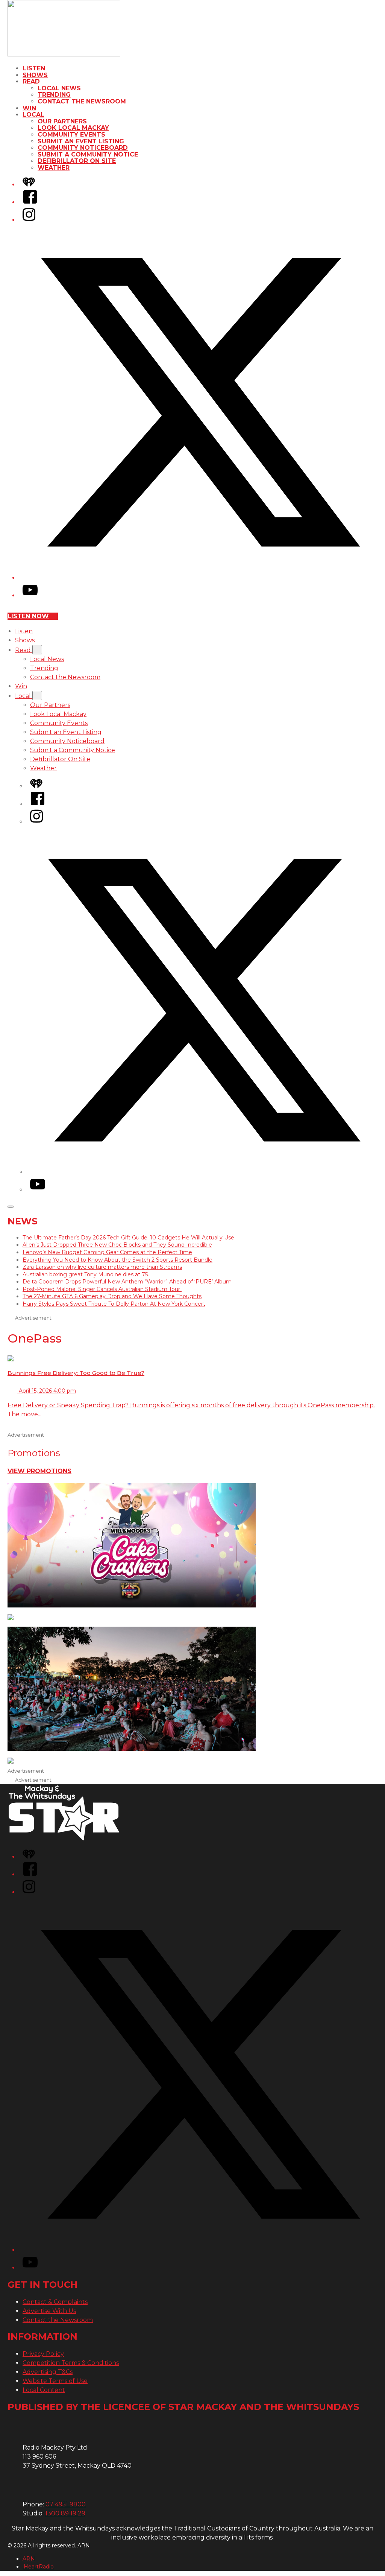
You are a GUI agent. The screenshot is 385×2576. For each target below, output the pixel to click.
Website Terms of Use (55, 2381)
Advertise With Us (49, 2311)
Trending (54, 95)
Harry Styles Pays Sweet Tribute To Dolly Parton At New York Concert (114, 1304)
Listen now (28, 616)
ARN (29, 2559)
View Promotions (39, 1471)
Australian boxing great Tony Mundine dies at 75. (86, 1274)
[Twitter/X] (200, 578)
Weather (54, 168)
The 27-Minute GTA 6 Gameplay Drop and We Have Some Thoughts (112, 1296)
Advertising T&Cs (48, 2372)
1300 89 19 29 (65, 2513)
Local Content (44, 2390)
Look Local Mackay (73, 128)
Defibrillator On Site (77, 161)
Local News (59, 88)
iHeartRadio (38, 2567)
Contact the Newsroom (82, 101)
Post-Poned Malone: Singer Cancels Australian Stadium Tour (102, 1289)
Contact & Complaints (55, 2302)
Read (31, 81)
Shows (35, 75)
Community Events (71, 135)
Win (29, 108)
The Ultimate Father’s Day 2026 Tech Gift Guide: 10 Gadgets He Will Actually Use (128, 1238)
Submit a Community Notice (88, 154)
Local (33, 115)
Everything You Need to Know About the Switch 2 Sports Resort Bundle (117, 1260)
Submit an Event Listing (81, 141)
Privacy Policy (43, 2354)
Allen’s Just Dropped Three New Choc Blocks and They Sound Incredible (117, 1245)
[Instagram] (29, 220)
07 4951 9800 (66, 2504)
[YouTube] (30, 595)
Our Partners (62, 121)
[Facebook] (30, 202)
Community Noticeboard (83, 148)
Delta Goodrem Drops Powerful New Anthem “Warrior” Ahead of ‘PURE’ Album (127, 1282)
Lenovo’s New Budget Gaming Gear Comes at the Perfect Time (107, 1252)
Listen (34, 68)
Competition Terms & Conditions (71, 2363)
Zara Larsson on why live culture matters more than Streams (102, 1267)
